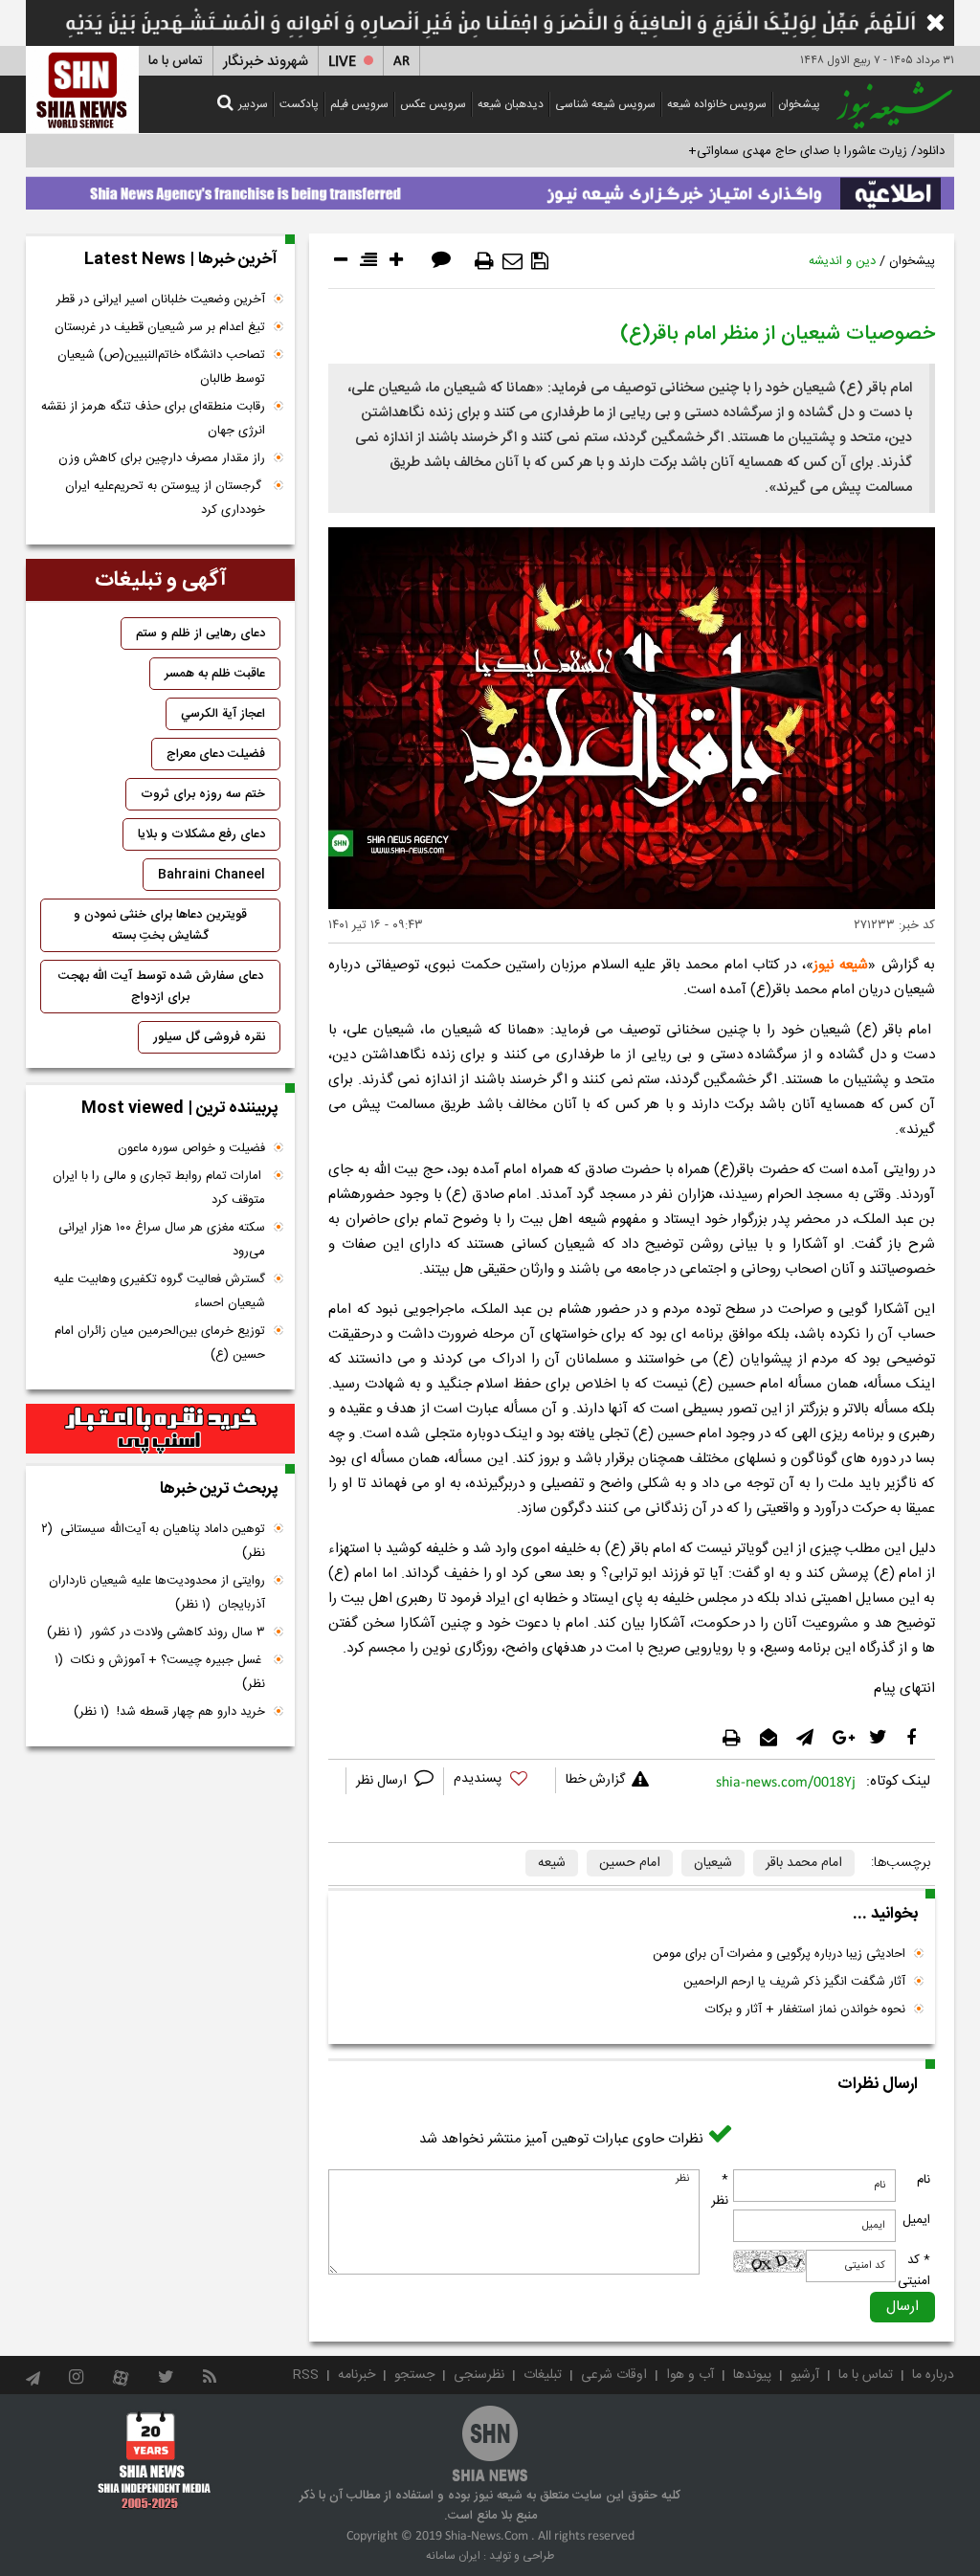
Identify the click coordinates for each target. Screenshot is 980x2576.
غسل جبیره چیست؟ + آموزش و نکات (160, 1672)
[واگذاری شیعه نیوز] (490, 189)
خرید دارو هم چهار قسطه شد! (169, 1712)
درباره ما (933, 2375)
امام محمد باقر (804, 1863)
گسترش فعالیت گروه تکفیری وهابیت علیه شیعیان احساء (159, 1291)
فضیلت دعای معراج (216, 754)
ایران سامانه (453, 2556)
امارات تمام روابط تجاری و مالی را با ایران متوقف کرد (159, 1188)
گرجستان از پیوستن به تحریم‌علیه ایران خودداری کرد (165, 498)
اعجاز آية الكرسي (223, 714)
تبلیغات (543, 2375)
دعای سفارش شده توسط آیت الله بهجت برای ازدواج (161, 987)
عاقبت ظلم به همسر (215, 674)
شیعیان (713, 1863)
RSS (306, 2375)
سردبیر (253, 104)
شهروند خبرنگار (266, 62)
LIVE (342, 62)
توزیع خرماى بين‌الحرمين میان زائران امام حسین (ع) (160, 1343)
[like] (500, 1781)
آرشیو (805, 2375)
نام (924, 2180)
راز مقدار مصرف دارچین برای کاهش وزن (162, 458)
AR (401, 62)
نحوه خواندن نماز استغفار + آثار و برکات (805, 2010)
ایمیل (916, 2220)
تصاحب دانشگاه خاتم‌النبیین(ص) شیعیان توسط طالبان (161, 367)
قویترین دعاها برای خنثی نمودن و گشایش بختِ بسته (160, 925)
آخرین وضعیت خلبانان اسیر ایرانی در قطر (161, 300)
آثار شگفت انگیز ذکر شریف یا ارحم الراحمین (794, 1982)
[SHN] (82, 89)
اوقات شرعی (614, 2375)
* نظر (720, 2190)
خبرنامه (356, 2375)
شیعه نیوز (841, 965)
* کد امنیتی (914, 2271)
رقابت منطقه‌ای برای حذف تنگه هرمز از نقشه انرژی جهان (153, 419)
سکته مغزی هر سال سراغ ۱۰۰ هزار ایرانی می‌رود (162, 1240)
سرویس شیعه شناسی (605, 104)
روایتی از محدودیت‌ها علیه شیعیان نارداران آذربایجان (157, 1593)
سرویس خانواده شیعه (717, 104)
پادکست (299, 104)
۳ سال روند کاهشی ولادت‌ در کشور (156, 1632)
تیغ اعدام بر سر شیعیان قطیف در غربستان (160, 327)
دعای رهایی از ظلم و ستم (200, 633)
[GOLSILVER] (160, 1429)
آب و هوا (690, 2375)
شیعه (552, 1863)
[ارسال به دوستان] (512, 261)
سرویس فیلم (359, 104)
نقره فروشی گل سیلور (209, 1037)
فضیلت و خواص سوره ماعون (191, 1148)
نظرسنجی (479, 2375)
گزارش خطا (595, 1780)
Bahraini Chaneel (212, 875)
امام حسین (630, 1863)
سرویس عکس (433, 104)
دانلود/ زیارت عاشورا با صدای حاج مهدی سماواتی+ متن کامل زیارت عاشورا (757, 151)
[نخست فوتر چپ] (155, 2460)
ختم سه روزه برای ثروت (203, 794)
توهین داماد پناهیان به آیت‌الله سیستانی (153, 1541)
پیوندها (752, 2375)
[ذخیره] (540, 261)
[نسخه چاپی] (484, 261)
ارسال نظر (383, 1781)
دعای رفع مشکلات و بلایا (201, 834)
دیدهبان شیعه (511, 104)
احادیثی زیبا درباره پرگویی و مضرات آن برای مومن (779, 1954)
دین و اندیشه (842, 261)
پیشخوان (799, 104)
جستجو (414, 2375)
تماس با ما (176, 61)
